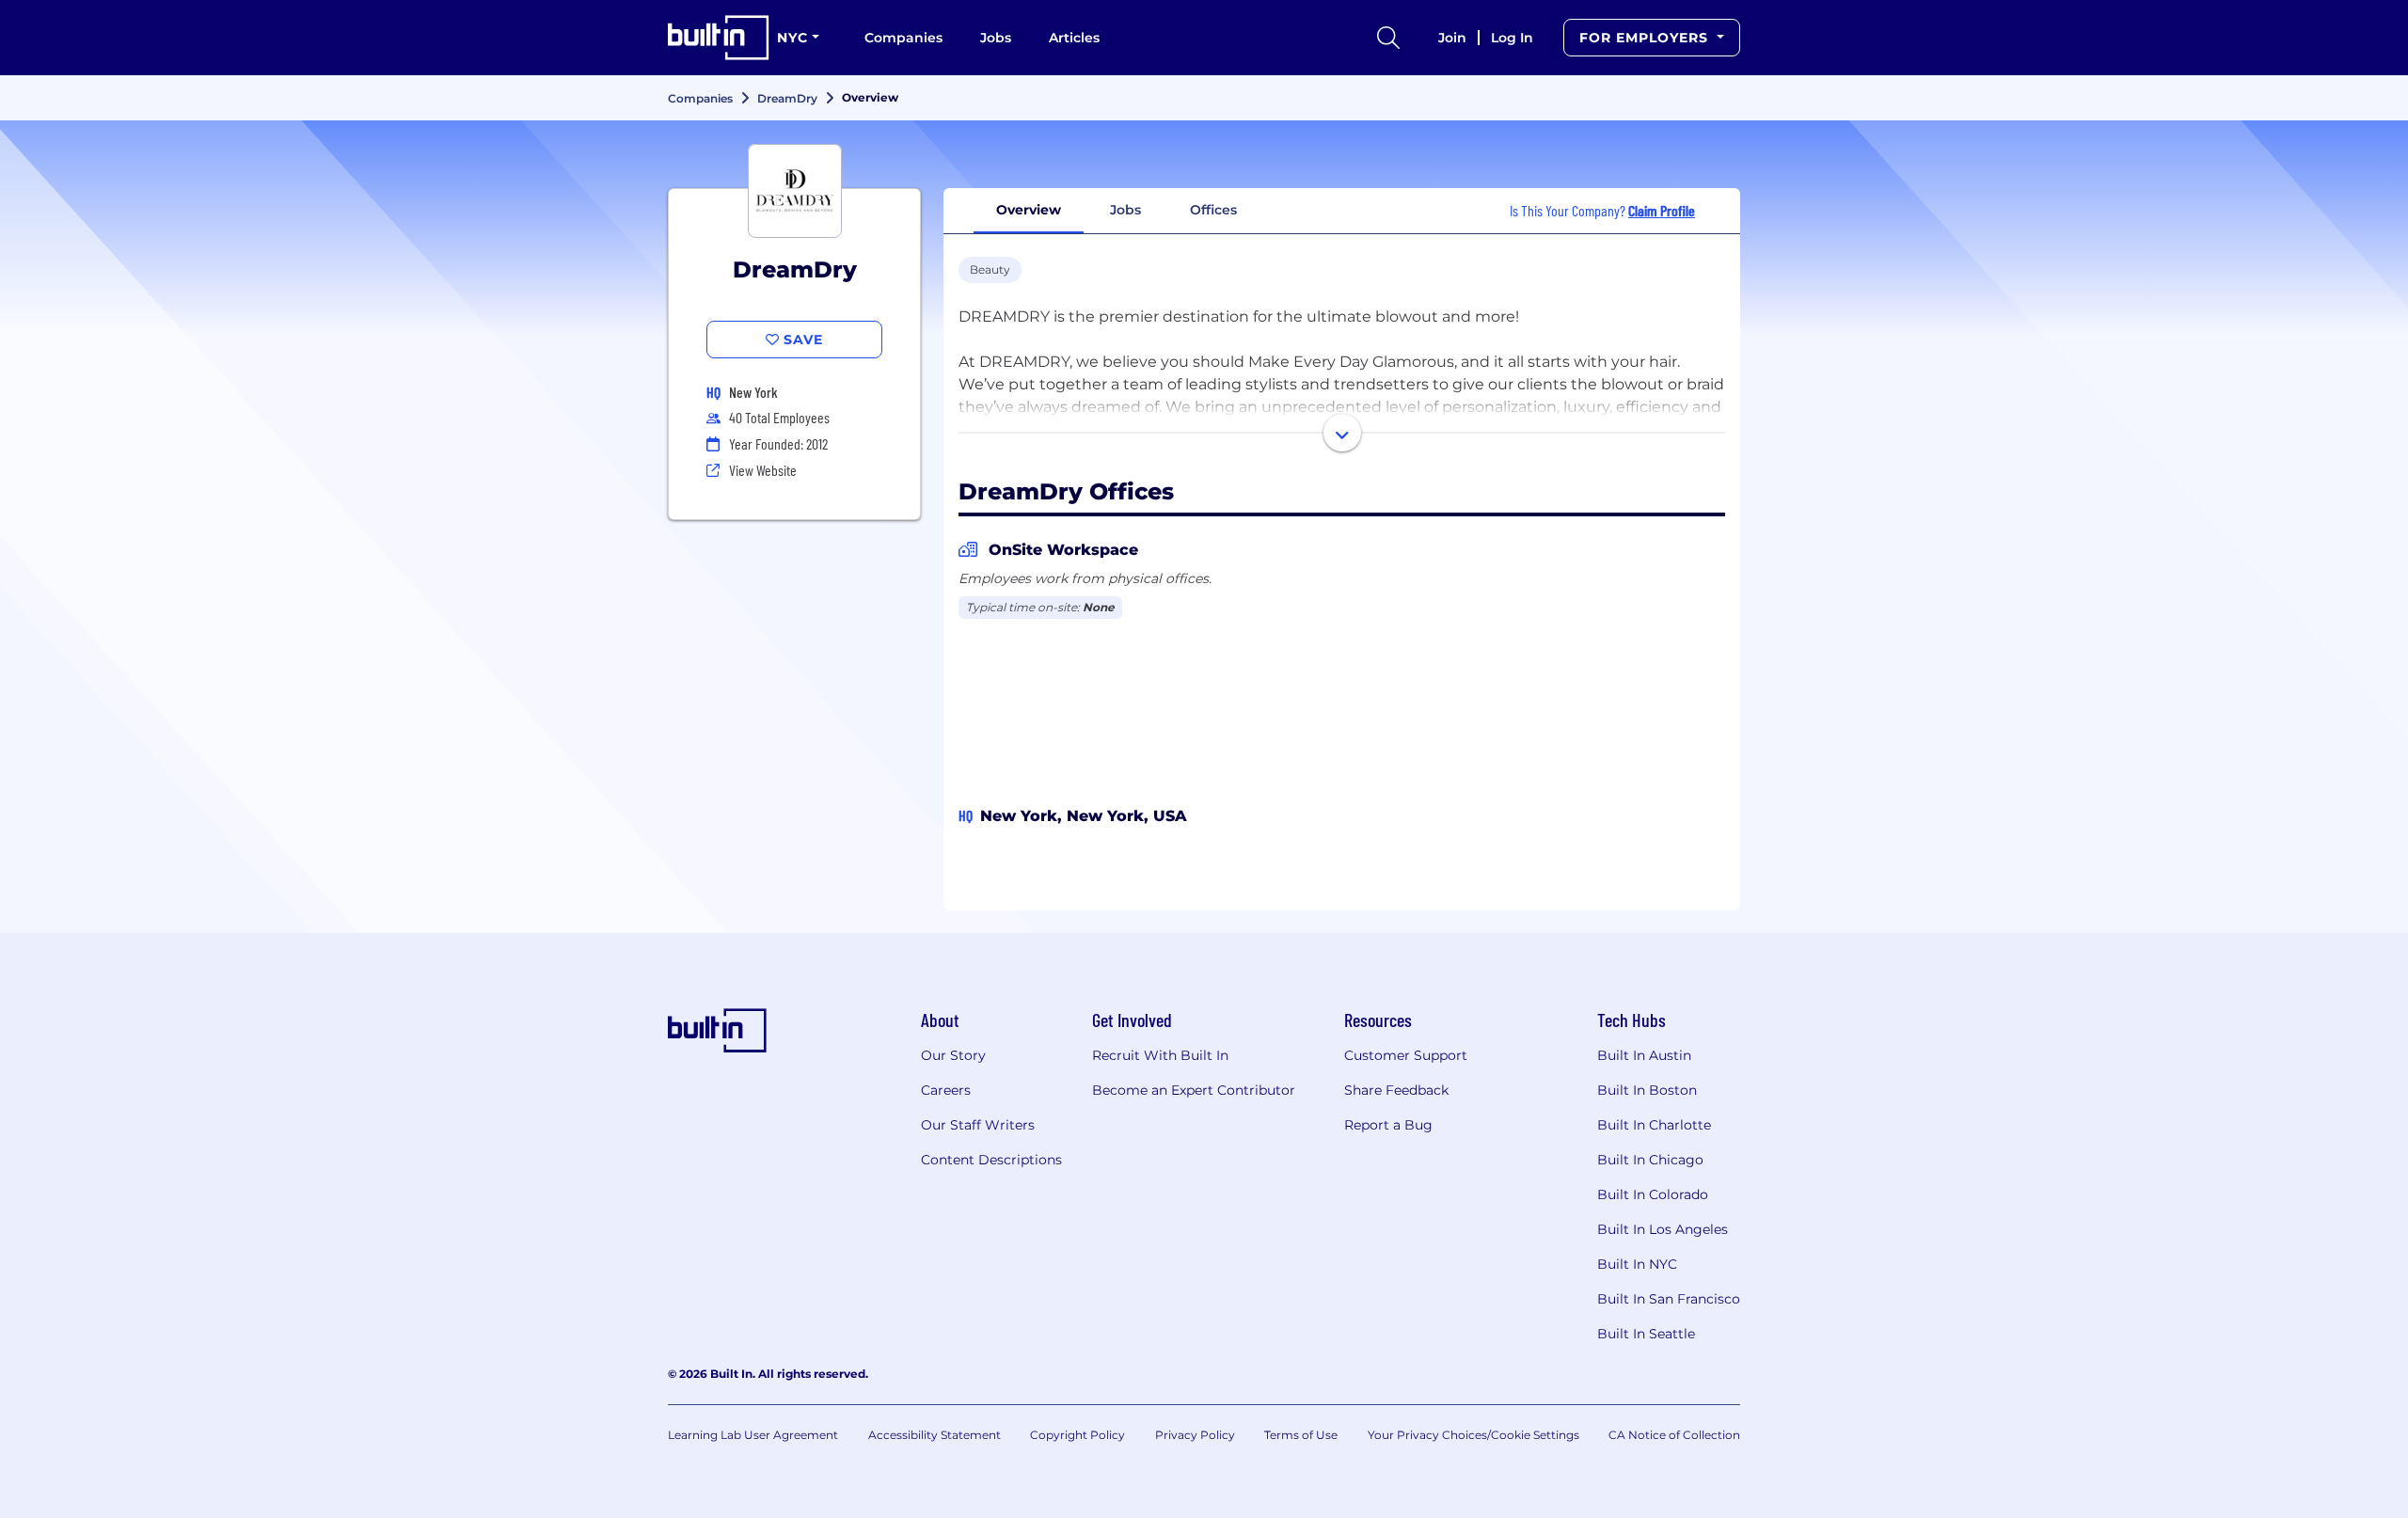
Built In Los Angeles (1663, 1229)
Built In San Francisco (1669, 1299)
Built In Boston (1647, 1090)
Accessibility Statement (935, 1435)
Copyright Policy (1077, 1435)
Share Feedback (1396, 1090)
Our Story (953, 1055)
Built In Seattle (1646, 1334)
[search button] (1388, 38)
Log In (1512, 38)
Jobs (996, 38)
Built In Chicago (1650, 1160)
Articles (1074, 38)
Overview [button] (1029, 210)
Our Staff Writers (978, 1125)
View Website (763, 470)
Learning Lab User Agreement (753, 1435)
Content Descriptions (991, 1160)
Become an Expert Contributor (1194, 1090)
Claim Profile (1662, 210)
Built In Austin (1644, 1055)
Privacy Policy (1195, 1435)
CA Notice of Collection (1674, 1435)
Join (1452, 38)
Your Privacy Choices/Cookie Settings (1473, 1435)
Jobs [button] (1125, 210)
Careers (946, 1090)
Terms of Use (1301, 1435)
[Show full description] (1342, 433)
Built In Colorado (1653, 1194)
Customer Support (1406, 1055)
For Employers (1646, 38)
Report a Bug (1388, 1125)
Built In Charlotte (1654, 1125)
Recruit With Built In (1160, 1055)
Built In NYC (1637, 1264)
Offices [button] (1213, 210)
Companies (903, 38)
